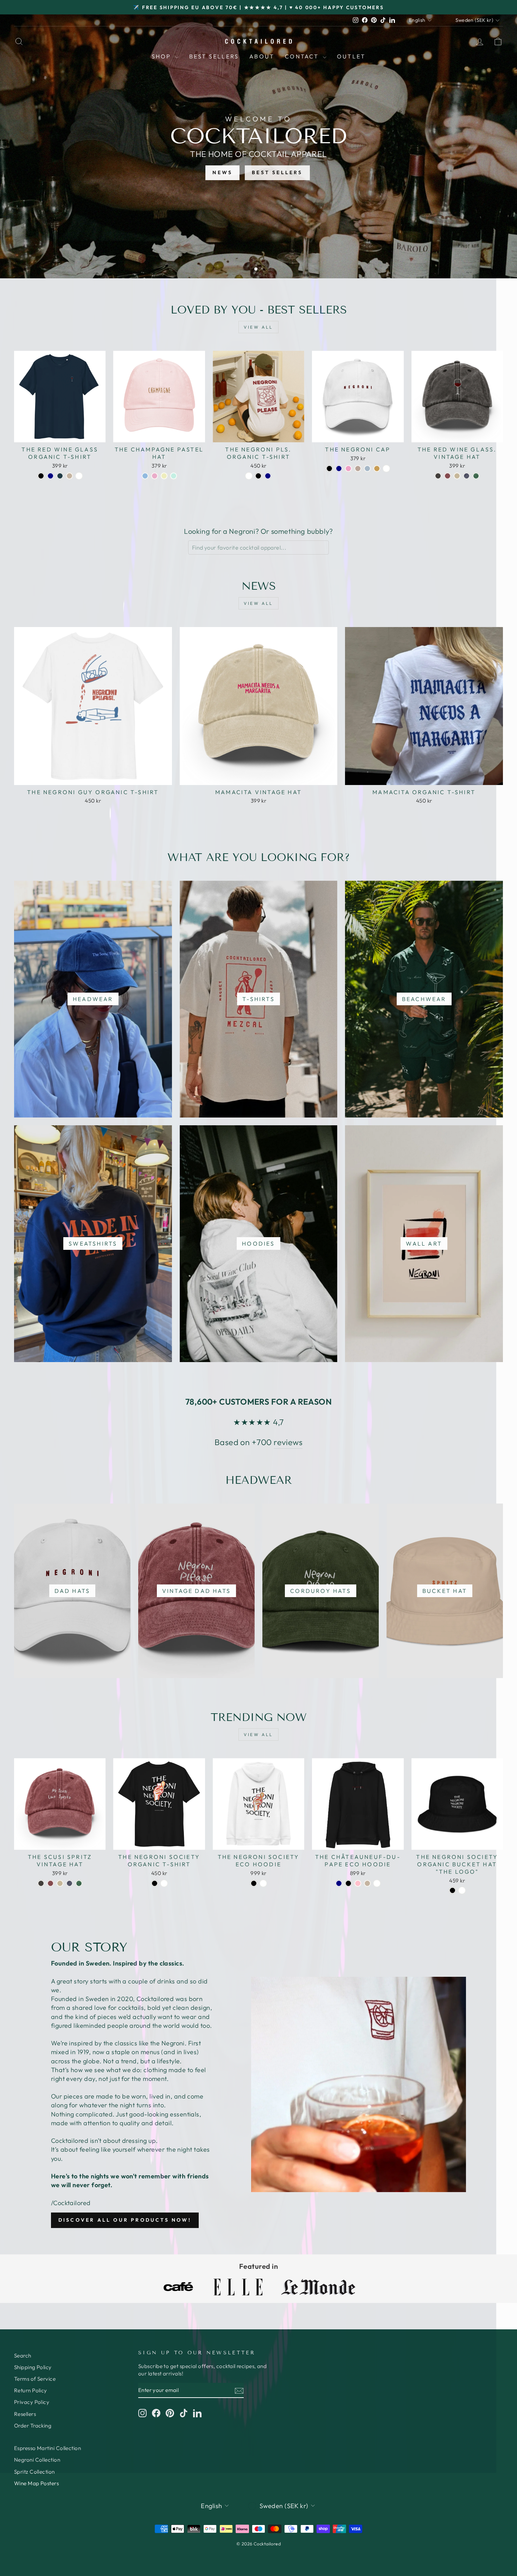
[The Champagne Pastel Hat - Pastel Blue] (145, 476)
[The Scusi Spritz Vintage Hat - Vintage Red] (50, 1883)
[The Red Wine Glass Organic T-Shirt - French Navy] (50, 476)
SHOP (162, 56)
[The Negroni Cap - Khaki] (377, 469)
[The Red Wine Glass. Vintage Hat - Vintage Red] (448, 476)
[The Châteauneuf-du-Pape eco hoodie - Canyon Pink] (358, 1883)
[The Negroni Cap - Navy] (339, 469)
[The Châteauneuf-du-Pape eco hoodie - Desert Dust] (367, 1883)
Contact (303, 56)
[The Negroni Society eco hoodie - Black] (254, 1883)
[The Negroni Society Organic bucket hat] (452, 1890)
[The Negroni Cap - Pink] (348, 469)
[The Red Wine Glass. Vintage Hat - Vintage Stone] (457, 476)
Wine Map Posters (36, 2483)
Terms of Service (35, 2379)
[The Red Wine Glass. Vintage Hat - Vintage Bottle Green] (476, 476)
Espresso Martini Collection (47, 2448)
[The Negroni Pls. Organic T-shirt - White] (249, 476)
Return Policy (31, 2390)
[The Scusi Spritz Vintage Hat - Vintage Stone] (60, 1883)
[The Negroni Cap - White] (386, 469)
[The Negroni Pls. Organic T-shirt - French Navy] (268, 476)
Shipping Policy (33, 2367)
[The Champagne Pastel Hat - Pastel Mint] (174, 476)
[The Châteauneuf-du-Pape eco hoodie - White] (377, 1883)
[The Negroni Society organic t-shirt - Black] (155, 1883)
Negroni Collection (37, 2460)
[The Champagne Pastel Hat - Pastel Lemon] (164, 476)
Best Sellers (214, 56)
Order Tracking (33, 2426)
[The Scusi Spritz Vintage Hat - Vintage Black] (41, 1883)
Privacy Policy (32, 2402)
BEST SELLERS (277, 172)
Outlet (351, 56)
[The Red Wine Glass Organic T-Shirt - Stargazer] (60, 476)
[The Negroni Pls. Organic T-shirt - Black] (258, 476)
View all (258, 327)
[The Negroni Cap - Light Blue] (367, 469)
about (262, 56)
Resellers (25, 2414)
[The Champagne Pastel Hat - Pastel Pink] (155, 476)
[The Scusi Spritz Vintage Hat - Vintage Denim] (69, 1883)
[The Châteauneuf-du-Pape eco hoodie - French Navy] (339, 1883)
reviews (288, 1442)
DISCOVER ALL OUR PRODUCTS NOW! (125, 2220)
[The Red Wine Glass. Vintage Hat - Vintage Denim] (467, 476)
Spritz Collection (34, 2472)
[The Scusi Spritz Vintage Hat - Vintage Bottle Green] (79, 1883)
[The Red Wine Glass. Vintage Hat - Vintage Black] (438, 476)
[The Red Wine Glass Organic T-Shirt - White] (79, 476)
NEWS (222, 172)
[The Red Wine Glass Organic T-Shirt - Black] (41, 476)
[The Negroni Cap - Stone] (358, 469)
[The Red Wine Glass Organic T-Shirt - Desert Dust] (69, 476)
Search (23, 2356)
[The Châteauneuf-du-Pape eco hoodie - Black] (348, 1883)
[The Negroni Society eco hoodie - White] (263, 1883)
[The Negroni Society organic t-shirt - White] (164, 1883)
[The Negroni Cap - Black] (329, 469)
